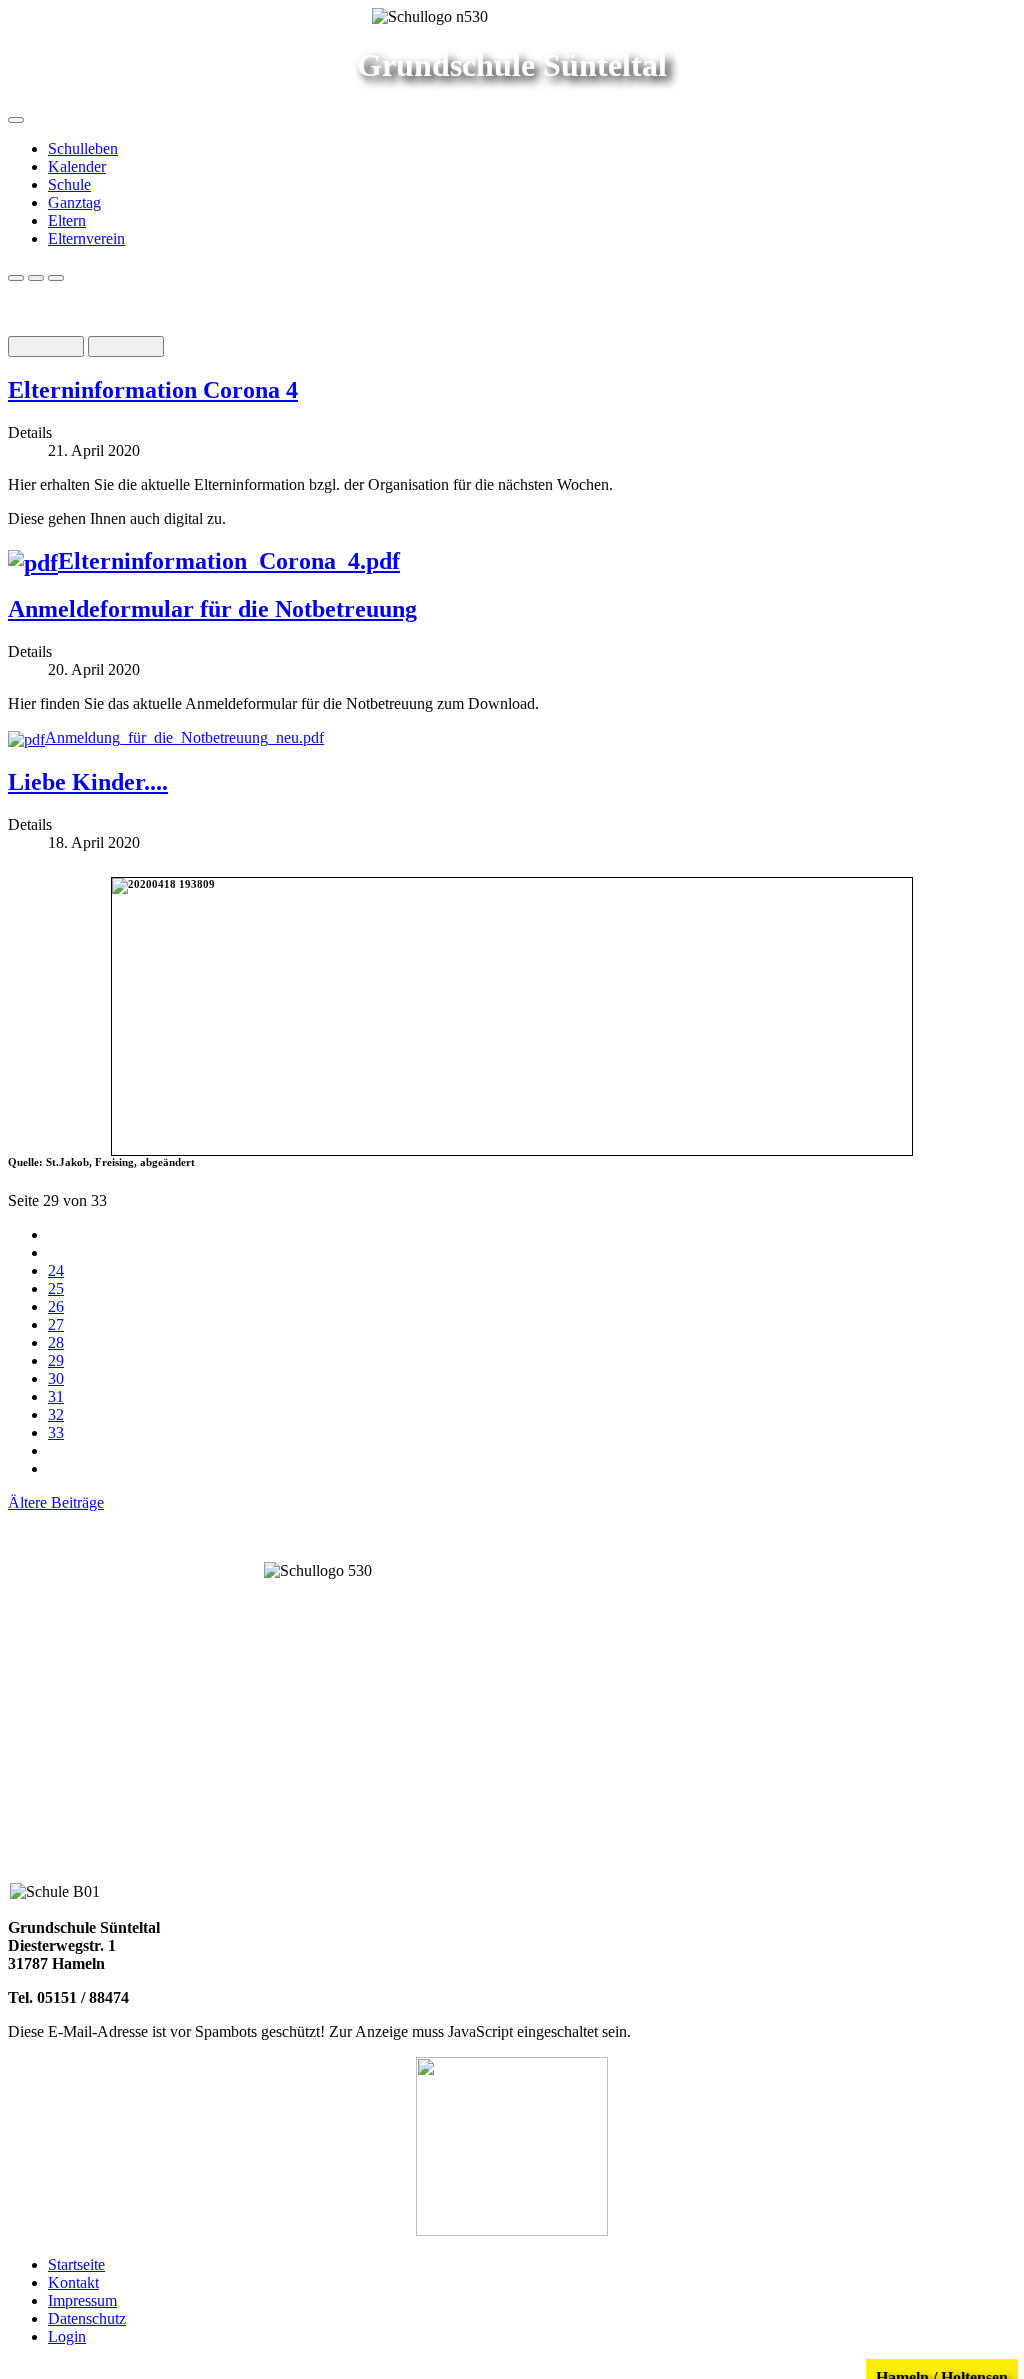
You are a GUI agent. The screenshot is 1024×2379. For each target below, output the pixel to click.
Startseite (76, 2264)
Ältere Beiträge (56, 1502)
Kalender (77, 166)
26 (56, 1306)
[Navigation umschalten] (16, 120)
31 (56, 1396)
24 (56, 1270)
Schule (69, 184)
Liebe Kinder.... (88, 782)
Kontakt (73, 2282)
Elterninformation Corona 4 (153, 390)
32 (56, 1414)
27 (56, 1324)
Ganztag (74, 202)
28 (56, 1342)
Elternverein (86, 238)
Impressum (82, 2300)
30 (56, 1378)
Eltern (67, 220)
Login (67, 2336)
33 (56, 1432)
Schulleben (83, 148)
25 (56, 1288)
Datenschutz (87, 2318)
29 (56, 1360)
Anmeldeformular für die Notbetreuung (212, 609)
